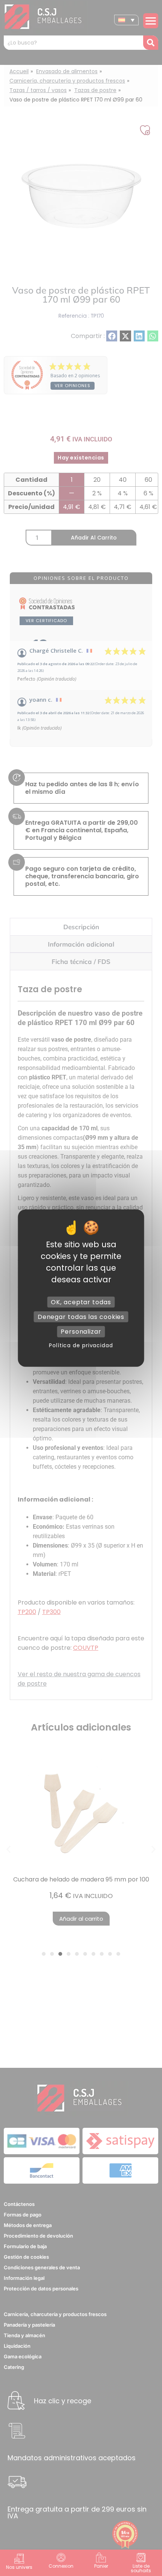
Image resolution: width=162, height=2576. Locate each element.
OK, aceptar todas (81, 1302)
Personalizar (81, 1332)
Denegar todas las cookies (81, 1317)
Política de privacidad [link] (81, 1345)
